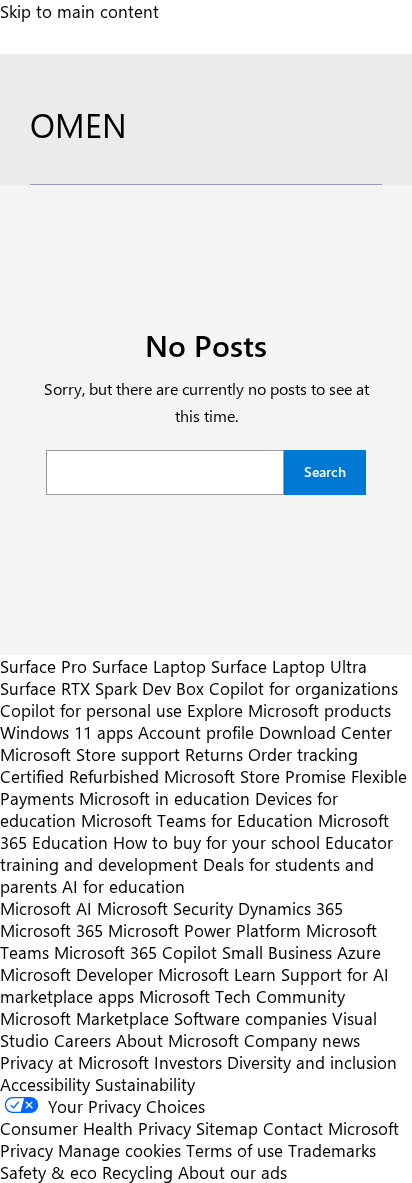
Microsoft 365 (51, 930)
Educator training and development (196, 853)
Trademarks (332, 1150)
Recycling (137, 1172)
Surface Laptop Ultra (289, 666)
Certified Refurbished (79, 776)
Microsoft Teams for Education (197, 820)
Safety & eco (48, 1172)
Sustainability (145, 1084)
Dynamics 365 (290, 908)
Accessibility (45, 1084)
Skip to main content (79, 11)
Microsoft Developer (76, 974)
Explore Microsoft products (289, 710)
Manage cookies (119, 1150)
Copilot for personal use (91, 710)
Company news (302, 1040)
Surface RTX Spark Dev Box (102, 688)
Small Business (277, 952)
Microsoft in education (164, 798)
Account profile (196, 732)
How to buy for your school (216, 842)
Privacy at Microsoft (74, 1062)
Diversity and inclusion (312, 1062)
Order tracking (303, 754)
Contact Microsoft (331, 1128)
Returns (214, 754)
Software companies (250, 1018)
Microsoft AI (46, 908)
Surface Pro (43, 666)
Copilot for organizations (303, 688)
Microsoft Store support (90, 754)
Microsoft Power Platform (204, 930)
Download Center (325, 732)
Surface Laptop (149, 666)
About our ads (232, 1172)
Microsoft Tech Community (242, 996)
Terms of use (234, 1150)
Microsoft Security (165, 908)
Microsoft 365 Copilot (135, 952)
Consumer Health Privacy (95, 1128)
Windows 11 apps (66, 732)
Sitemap (227, 1128)
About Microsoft (177, 1040)
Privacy (29, 1150)
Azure (359, 952)
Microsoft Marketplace (84, 1018)
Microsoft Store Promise (255, 776)
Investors (188, 1062)
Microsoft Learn (217, 974)
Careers (82, 1040)
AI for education (123, 886)
